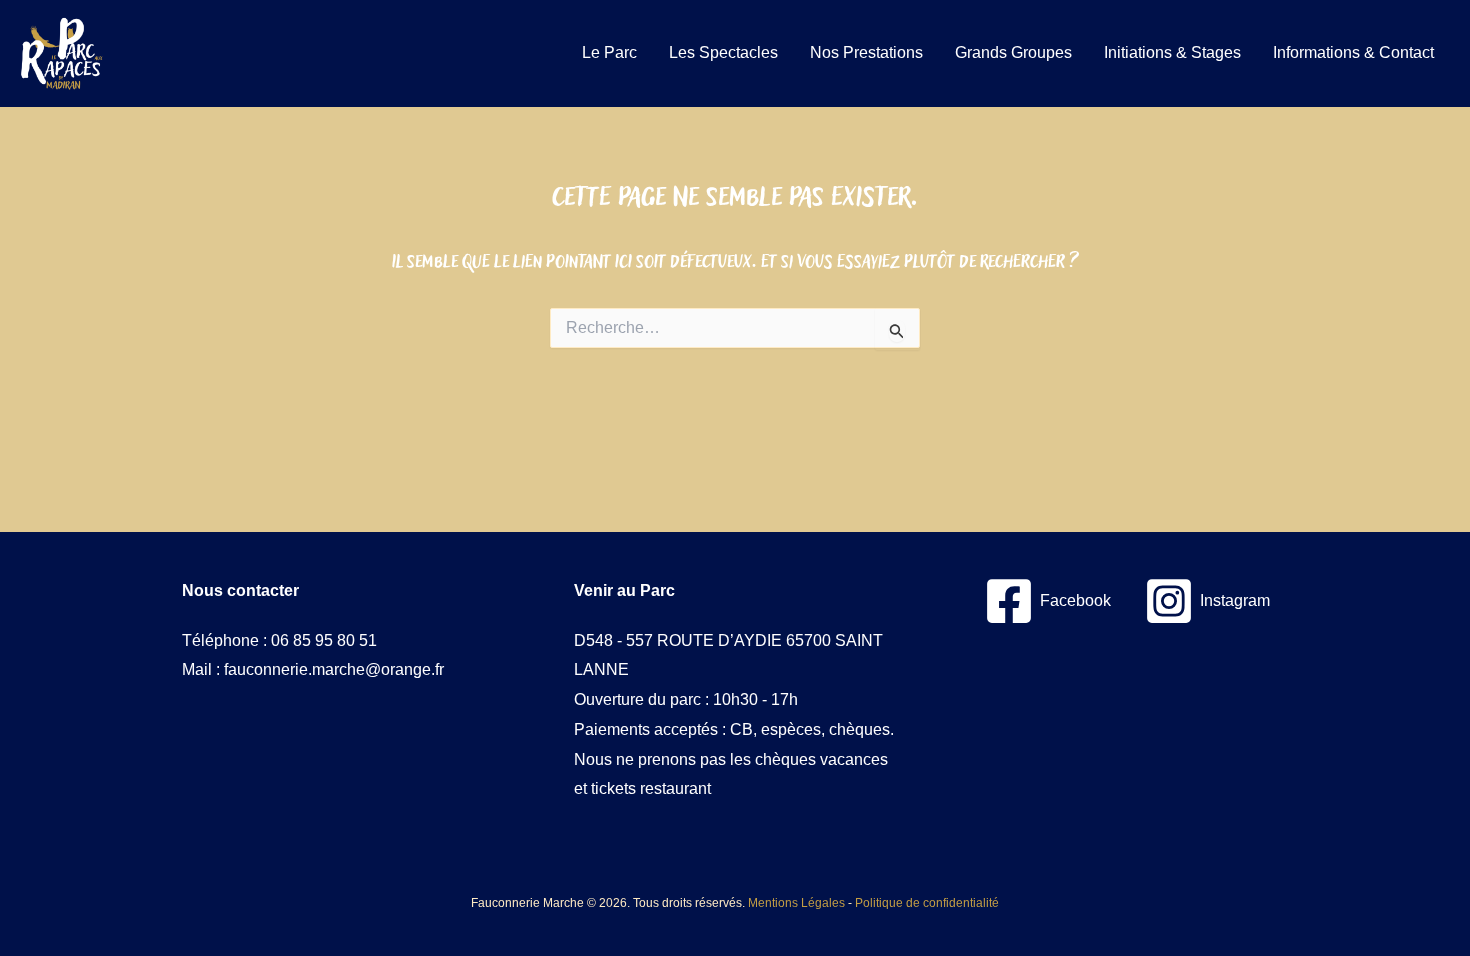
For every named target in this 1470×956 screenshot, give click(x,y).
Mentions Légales (796, 903)
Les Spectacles (723, 52)
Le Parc (609, 52)
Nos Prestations (866, 52)
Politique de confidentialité (927, 903)
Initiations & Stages (1172, 52)
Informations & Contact (1353, 52)
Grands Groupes (1013, 52)
